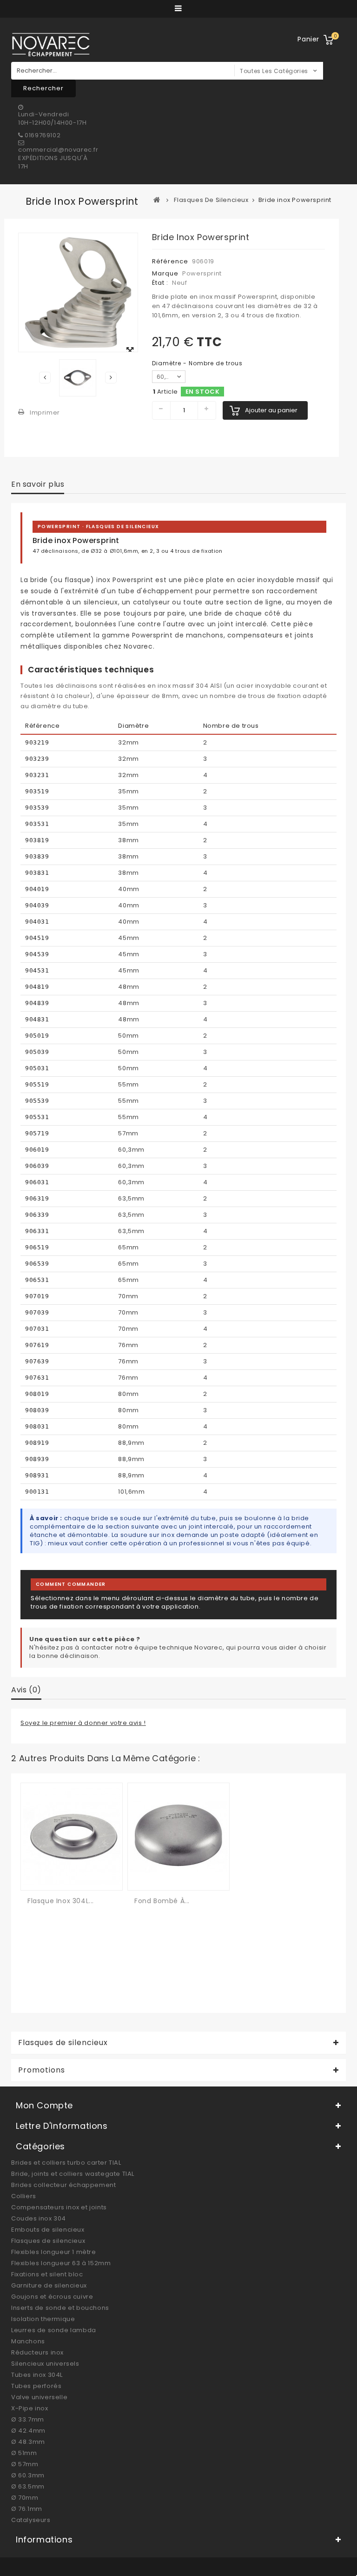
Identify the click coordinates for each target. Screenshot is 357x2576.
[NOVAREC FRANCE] (51, 44)
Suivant (111, 378)
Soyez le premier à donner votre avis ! (83, 1723)
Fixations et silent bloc (47, 2274)
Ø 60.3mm (28, 2475)
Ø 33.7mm (28, 2419)
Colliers (24, 2196)
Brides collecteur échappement (63, 2185)
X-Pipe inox (30, 2408)
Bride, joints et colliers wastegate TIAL (73, 2174)
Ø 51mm (24, 2453)
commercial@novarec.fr (58, 150)
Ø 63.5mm (28, 2486)
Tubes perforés (36, 2386)
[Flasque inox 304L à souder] (72, 1836)
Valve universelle (39, 2397)
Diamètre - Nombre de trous (198, 363)
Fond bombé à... (162, 1901)
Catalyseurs (31, 2520)
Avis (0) (26, 1690)
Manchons (28, 2341)
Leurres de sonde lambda (54, 2330)
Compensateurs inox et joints (59, 2207)
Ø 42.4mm (28, 2431)
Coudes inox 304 (39, 2218)
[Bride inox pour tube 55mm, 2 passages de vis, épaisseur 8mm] (78, 378)
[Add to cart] (36, 1876)
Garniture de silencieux (49, 2285)
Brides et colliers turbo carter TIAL (66, 2163)
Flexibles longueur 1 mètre (54, 2252)
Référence (170, 261)
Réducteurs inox (37, 2352)
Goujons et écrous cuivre (52, 2297)
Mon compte (44, 2105)
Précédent (45, 378)
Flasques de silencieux (48, 2241)
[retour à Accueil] (157, 200)
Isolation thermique (43, 2319)
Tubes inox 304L (37, 2375)
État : (160, 283)
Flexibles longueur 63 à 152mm (61, 2263)
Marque (165, 273)
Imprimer (45, 413)
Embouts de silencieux (48, 2230)
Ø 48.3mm (28, 2442)
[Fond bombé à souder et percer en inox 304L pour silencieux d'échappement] (178, 1836)
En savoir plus (38, 484)
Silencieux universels (45, 2364)
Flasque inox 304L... (61, 1901)
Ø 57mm (25, 2464)
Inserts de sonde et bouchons (60, 2308)
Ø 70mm (25, 2498)
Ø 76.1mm (27, 2509)
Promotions (42, 2070)
